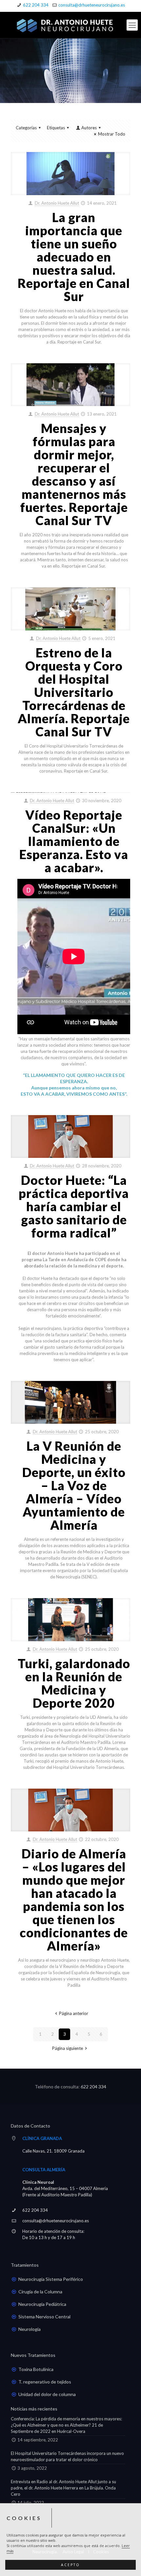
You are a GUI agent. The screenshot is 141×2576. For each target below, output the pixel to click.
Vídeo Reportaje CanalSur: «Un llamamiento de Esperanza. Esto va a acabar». (74, 841)
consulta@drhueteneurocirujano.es (92, 5)
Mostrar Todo (112, 134)
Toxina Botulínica (36, 2369)
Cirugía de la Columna (40, 2292)
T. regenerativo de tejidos (45, 2382)
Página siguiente (68, 2048)
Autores (89, 128)
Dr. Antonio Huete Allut (57, 203)
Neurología (30, 2329)
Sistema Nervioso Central (44, 2317)
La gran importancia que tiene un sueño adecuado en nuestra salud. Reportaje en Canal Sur (74, 257)
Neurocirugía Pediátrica (42, 2304)
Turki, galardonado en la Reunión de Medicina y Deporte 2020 (74, 1683)
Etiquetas (56, 128)
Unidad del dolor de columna (47, 2394)
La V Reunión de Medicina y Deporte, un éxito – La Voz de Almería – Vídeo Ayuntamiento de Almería (74, 1485)
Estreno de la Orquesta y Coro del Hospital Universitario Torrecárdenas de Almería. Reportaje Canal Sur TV (74, 692)
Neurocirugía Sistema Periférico (51, 2279)
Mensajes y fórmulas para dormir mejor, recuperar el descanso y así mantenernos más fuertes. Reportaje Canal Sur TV (74, 474)
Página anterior (73, 2013)
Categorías (26, 128)
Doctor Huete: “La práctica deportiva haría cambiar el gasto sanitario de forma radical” (74, 1206)
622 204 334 (36, 5)
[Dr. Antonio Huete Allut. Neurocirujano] (70, 25)
